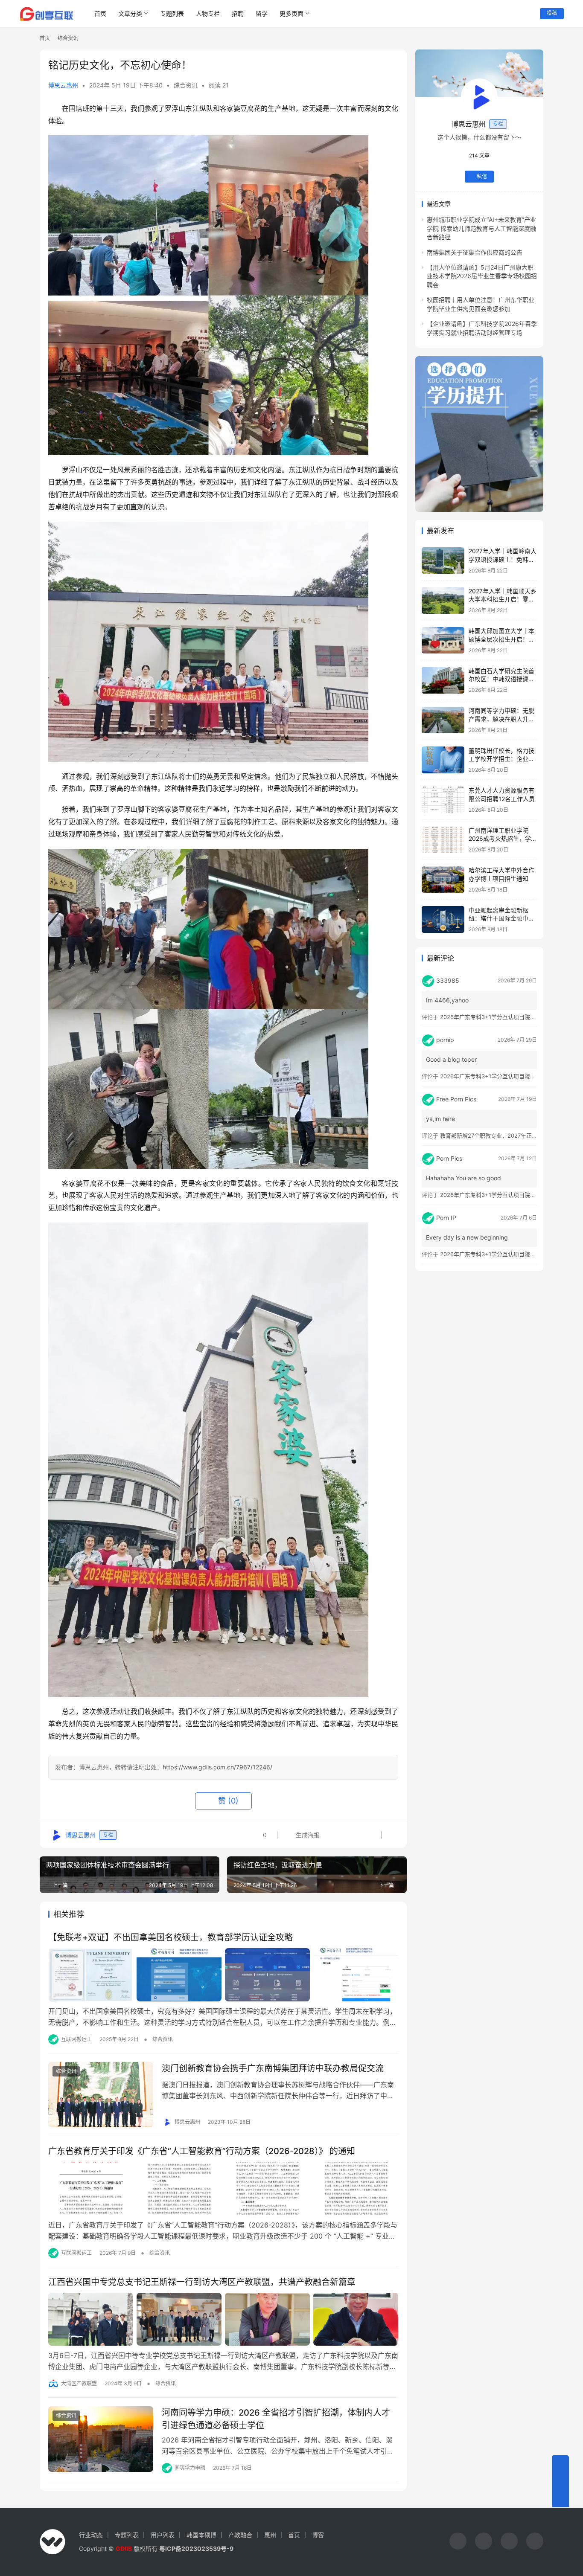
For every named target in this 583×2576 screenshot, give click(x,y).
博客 (318, 2535)
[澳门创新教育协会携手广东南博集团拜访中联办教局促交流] (101, 2095)
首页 (100, 13)
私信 (482, 177)
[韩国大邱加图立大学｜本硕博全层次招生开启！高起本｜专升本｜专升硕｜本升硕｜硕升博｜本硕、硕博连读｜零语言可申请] (443, 640)
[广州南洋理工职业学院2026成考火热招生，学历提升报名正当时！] (443, 840)
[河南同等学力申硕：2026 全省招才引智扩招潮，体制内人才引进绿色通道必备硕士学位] (101, 2439)
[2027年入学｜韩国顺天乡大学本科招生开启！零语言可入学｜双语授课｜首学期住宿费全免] (443, 600)
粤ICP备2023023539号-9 (196, 2548)
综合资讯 (186, 85)
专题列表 (172, 13)
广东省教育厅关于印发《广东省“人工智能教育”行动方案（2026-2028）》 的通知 (202, 2151)
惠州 (270, 2535)
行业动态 (91, 2535)
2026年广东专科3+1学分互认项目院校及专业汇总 (502, 1017)
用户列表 (163, 2535)
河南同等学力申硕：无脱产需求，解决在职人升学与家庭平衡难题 (501, 719)
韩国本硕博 (201, 2535)
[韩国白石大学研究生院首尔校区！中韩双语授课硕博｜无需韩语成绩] (443, 680)
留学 (262, 13)
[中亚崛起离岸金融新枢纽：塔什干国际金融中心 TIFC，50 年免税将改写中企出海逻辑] (443, 919)
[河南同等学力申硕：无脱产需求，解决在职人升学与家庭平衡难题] (443, 720)
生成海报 (307, 1835)
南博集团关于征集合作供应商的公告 (475, 252)
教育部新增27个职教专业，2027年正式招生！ (497, 1136)
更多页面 (291, 13)
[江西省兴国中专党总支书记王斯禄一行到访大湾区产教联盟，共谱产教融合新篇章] (223, 2319)
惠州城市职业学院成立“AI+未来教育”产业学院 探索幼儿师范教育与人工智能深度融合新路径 (481, 229)
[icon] (458, 2542)
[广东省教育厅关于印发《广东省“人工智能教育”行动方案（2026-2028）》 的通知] (223, 2188)
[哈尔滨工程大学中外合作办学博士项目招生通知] (443, 880)
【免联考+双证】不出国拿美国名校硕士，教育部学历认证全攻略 (171, 1937)
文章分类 (130, 13)
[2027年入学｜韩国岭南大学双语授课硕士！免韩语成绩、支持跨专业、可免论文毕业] (443, 561)
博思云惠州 (63, 85)
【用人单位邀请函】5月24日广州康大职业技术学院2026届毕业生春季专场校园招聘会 (482, 276)
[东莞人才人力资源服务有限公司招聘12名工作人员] (443, 800)
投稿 (552, 13)
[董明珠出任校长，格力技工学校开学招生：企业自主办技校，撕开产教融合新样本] (443, 760)
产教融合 (240, 2535)
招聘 (238, 13)
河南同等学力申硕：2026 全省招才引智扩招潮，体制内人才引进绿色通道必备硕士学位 (276, 2419)
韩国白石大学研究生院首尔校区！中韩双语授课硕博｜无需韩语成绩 (501, 679)
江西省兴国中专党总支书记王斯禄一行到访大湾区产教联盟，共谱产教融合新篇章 (202, 2282)
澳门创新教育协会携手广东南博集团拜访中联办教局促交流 (273, 2068)
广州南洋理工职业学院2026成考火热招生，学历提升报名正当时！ (503, 839)
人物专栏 (208, 13)
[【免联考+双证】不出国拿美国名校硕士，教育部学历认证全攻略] (223, 1975)
